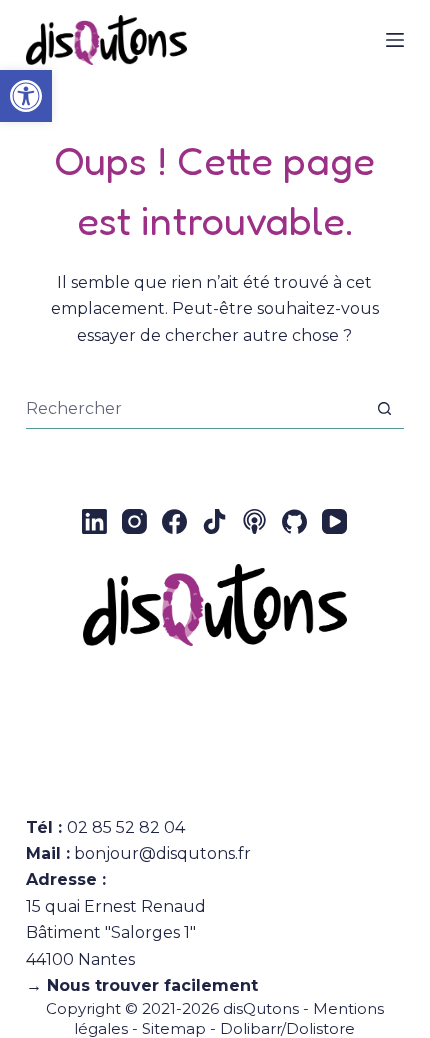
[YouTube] (334, 521)
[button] (26, 96)
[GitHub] (294, 521)
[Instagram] (134, 521)
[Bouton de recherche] (384, 408)
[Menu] (395, 40)
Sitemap (174, 1028)
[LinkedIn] (94, 521)
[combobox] (195, 409)
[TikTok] (214, 521)
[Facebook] (174, 521)
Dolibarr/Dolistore (287, 1028)
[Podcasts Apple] (254, 521)
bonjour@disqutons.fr (162, 853)
